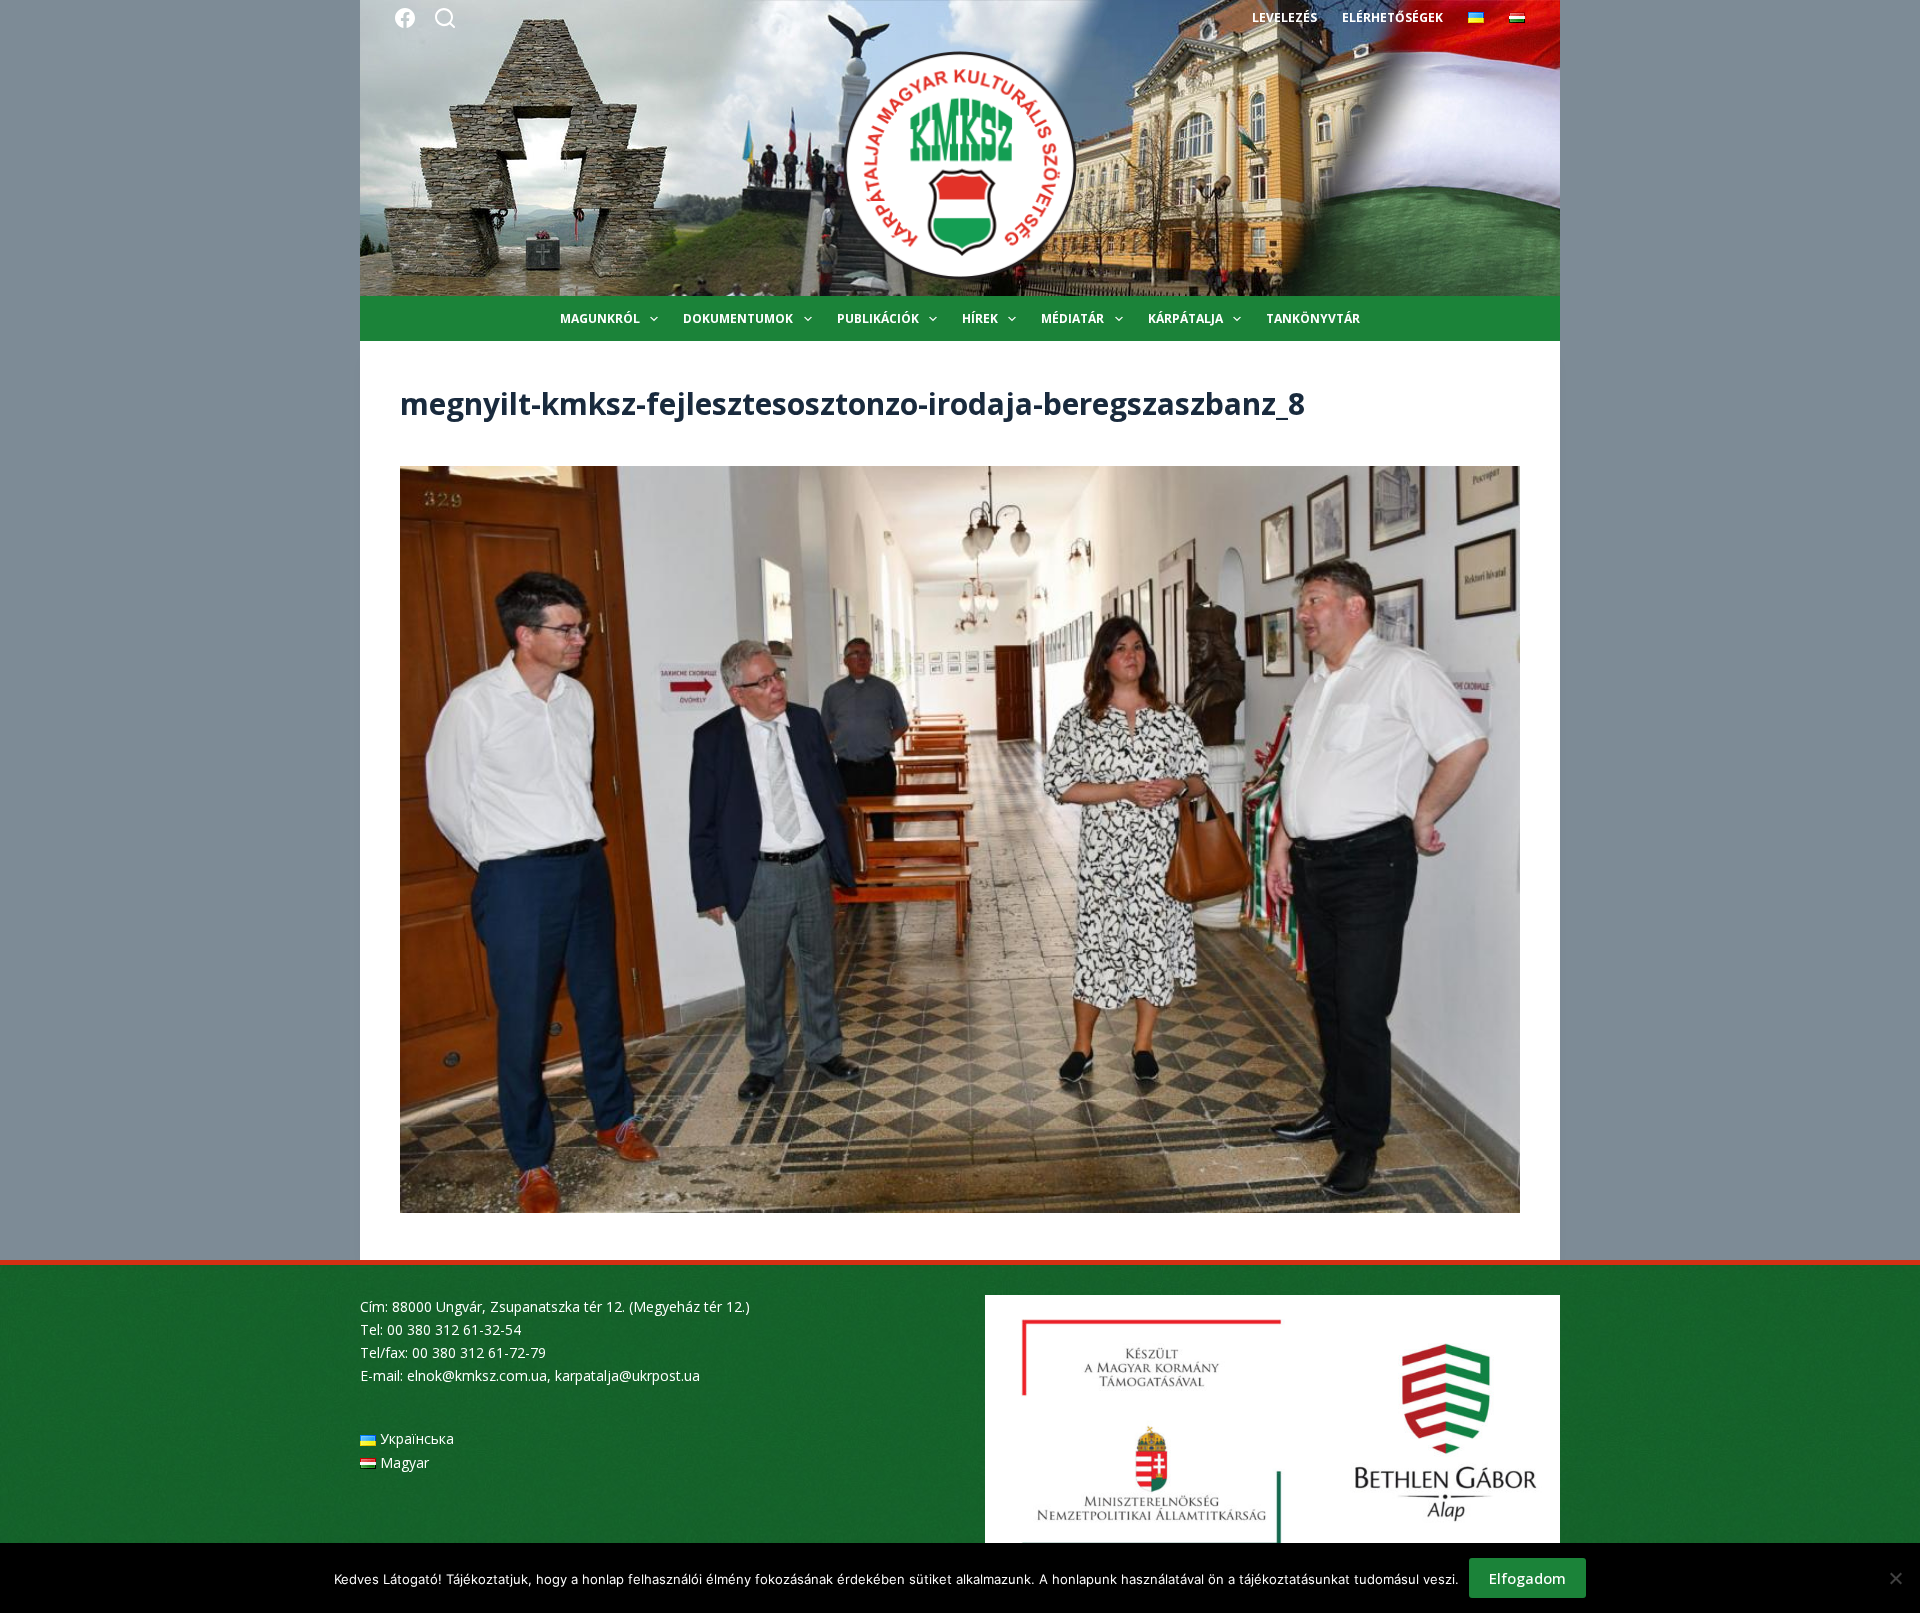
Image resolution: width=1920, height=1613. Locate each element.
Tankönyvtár (1313, 318)
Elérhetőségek (1392, 17)
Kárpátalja (1185, 318)
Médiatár (1072, 318)
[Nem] (1895, 1578)
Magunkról (600, 318)
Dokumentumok (738, 318)
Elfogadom (1527, 1578)
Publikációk (878, 318)
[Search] (445, 18)
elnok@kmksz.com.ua (477, 1375)
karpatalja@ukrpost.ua (627, 1375)
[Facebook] (405, 18)
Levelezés (1284, 17)
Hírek (980, 318)
